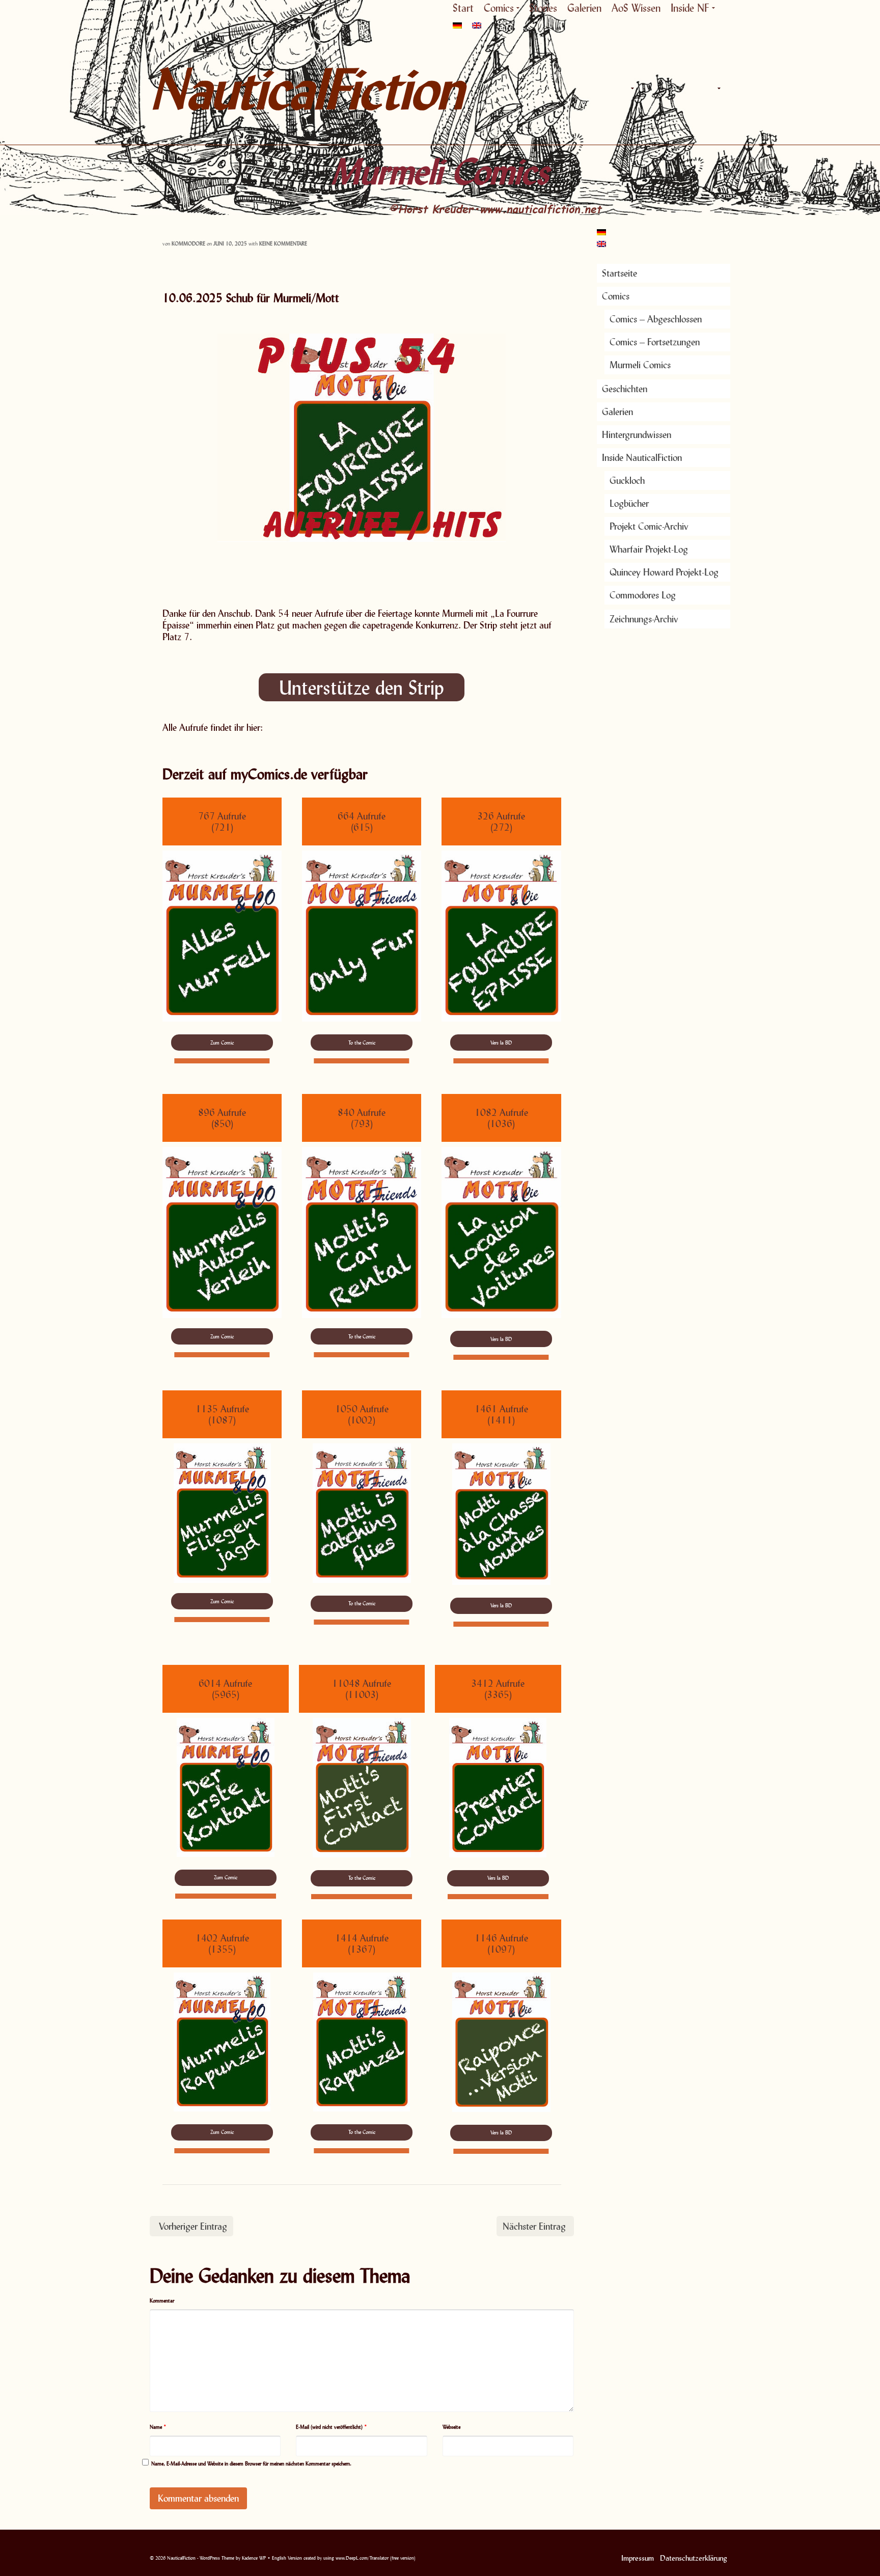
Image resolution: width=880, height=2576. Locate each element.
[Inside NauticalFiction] (718, 89)
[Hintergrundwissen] (695, 89)
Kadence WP (254, 2558)
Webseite (451, 2427)
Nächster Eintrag (534, 2226)
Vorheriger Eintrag (193, 2226)
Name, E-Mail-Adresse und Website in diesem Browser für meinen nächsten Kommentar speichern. (251, 2463)
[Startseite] (608, 89)
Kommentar (162, 2300)
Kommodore (188, 243)
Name (158, 2427)
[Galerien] (674, 89)
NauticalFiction (241, 89)
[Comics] (631, 89)
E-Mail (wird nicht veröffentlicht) (332, 2427)
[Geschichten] (654, 89)
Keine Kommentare (283, 243)
